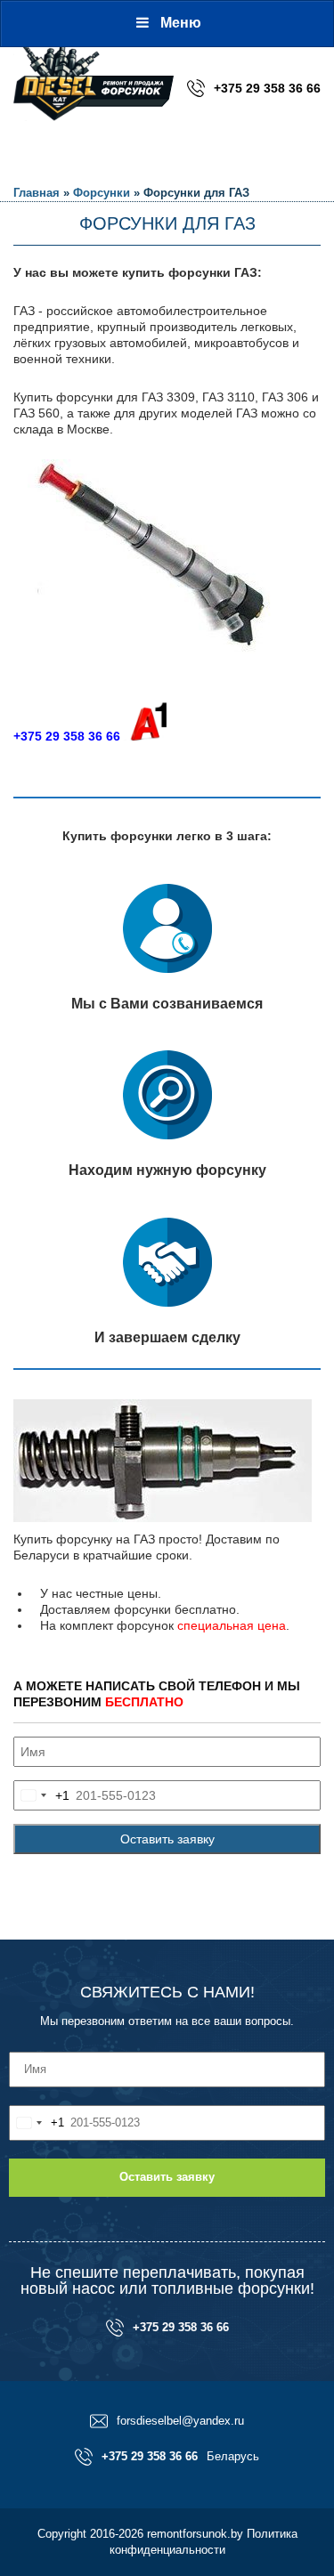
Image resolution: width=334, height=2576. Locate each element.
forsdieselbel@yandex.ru (180, 2421)
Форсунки (102, 193)
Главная (37, 193)
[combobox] (42, 1795)
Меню (181, 23)
